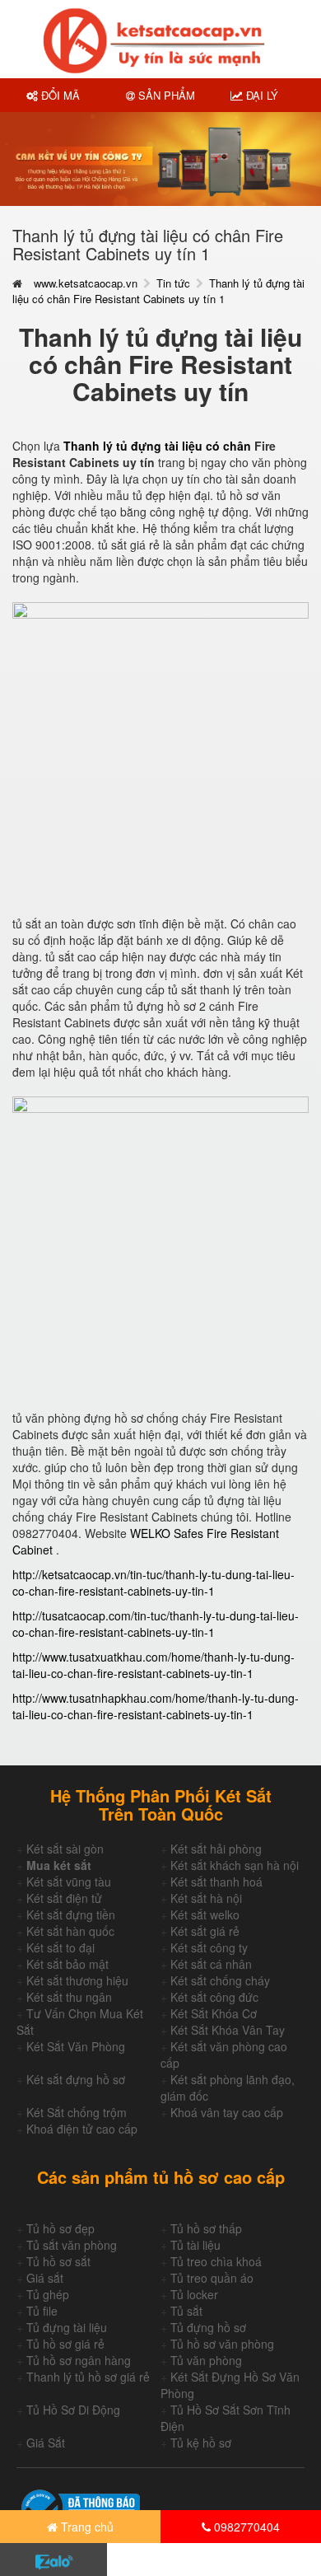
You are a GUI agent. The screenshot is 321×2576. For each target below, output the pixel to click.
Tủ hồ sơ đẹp (60, 2228)
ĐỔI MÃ (59, 95)
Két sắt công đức (214, 1997)
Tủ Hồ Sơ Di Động (73, 2410)
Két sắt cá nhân (211, 1964)
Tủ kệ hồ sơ (201, 2443)
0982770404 (245, 2527)
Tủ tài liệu (195, 2245)
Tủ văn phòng (206, 2360)
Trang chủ (86, 2527)
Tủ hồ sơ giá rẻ (65, 2344)
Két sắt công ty (209, 1947)
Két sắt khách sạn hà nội (235, 1865)
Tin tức (173, 283)
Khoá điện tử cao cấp (82, 2129)
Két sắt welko (205, 1914)
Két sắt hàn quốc (70, 1931)
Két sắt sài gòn (65, 1849)
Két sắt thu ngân (69, 1997)
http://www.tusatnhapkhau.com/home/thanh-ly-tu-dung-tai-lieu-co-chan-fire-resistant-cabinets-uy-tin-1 (156, 1706)
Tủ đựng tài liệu (67, 2327)
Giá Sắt (46, 2443)
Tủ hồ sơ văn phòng (222, 2344)
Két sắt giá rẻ (205, 1931)
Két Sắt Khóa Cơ (214, 2013)
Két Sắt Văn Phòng (76, 2046)
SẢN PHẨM (165, 95)
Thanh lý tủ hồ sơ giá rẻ (88, 2377)
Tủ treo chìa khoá (216, 2261)
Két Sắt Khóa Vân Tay (228, 2030)
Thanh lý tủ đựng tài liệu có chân (157, 446)
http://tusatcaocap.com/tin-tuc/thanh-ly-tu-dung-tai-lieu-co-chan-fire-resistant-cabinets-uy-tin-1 (156, 1624)
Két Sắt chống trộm (77, 2112)
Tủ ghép (48, 2294)
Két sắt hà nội (206, 1898)
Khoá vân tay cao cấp (227, 2112)
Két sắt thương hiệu (77, 1980)
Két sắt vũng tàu (69, 1882)
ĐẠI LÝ (261, 95)
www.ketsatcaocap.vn (86, 283)
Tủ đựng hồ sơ (208, 2327)
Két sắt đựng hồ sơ (76, 2079)
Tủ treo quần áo (212, 2278)
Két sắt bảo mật (67, 1964)
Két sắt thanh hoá (216, 1882)
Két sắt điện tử (64, 1898)
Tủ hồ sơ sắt (58, 2261)
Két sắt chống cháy (220, 1980)
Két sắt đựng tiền (71, 1914)
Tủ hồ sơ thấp (206, 2228)
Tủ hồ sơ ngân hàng (79, 2360)
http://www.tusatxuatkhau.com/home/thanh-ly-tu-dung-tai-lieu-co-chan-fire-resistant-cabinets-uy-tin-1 (154, 1665)
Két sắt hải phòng (216, 1849)
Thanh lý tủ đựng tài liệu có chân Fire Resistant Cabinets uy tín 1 (158, 291)
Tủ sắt (186, 2311)
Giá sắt (45, 2278)
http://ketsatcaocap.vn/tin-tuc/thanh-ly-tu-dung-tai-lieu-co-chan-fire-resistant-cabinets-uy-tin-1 (154, 1583)
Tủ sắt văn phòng (72, 2245)
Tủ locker (194, 2294)
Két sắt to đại (60, 1947)
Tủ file (42, 2311)
